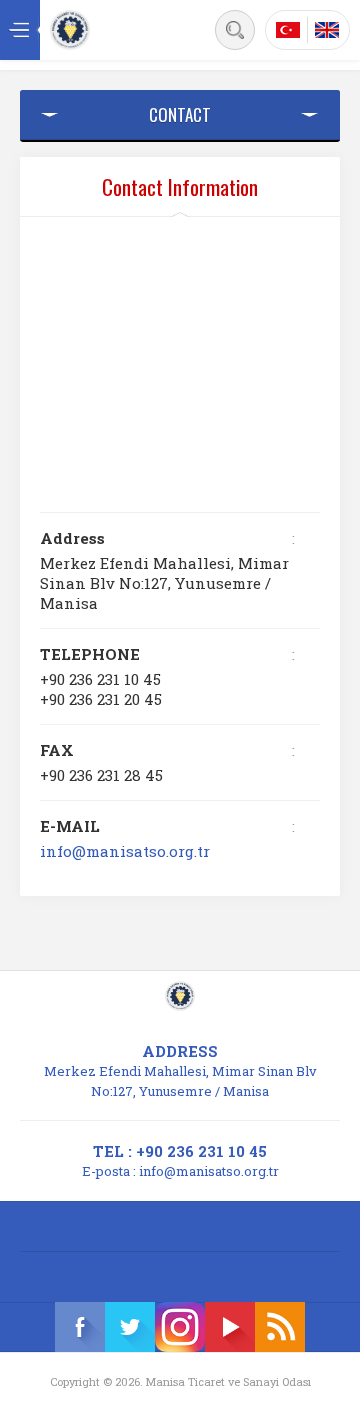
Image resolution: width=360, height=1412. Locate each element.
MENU (20, 30)
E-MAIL (70, 826)
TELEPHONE (90, 654)
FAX (57, 750)
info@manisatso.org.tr (125, 851)
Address (72, 538)
